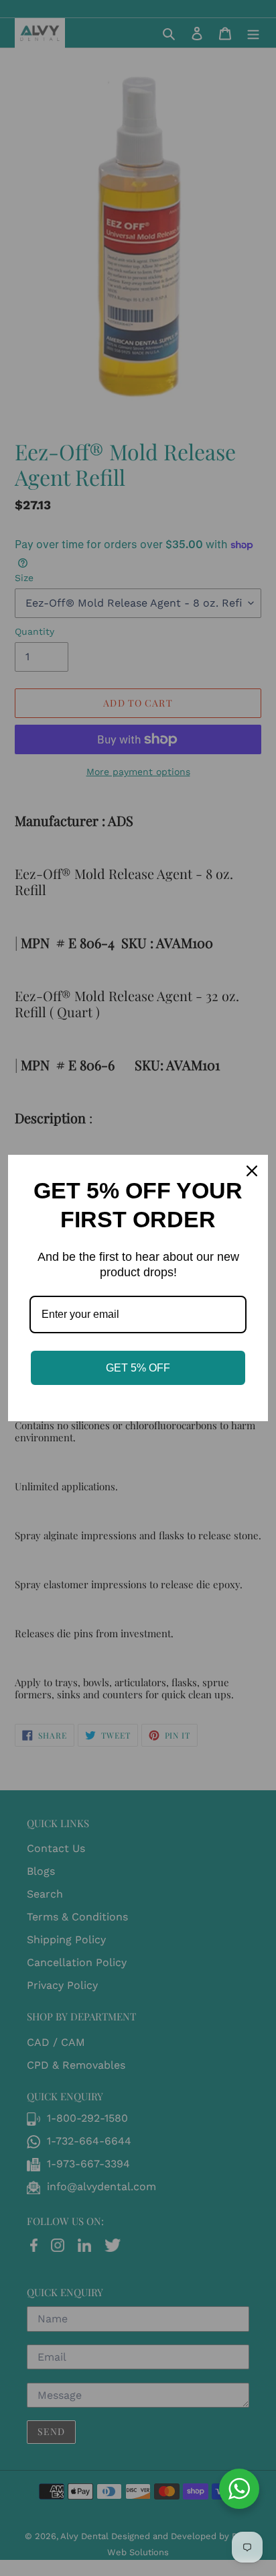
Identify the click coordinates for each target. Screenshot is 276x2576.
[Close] (252, 1171)
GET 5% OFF (138, 1368)
